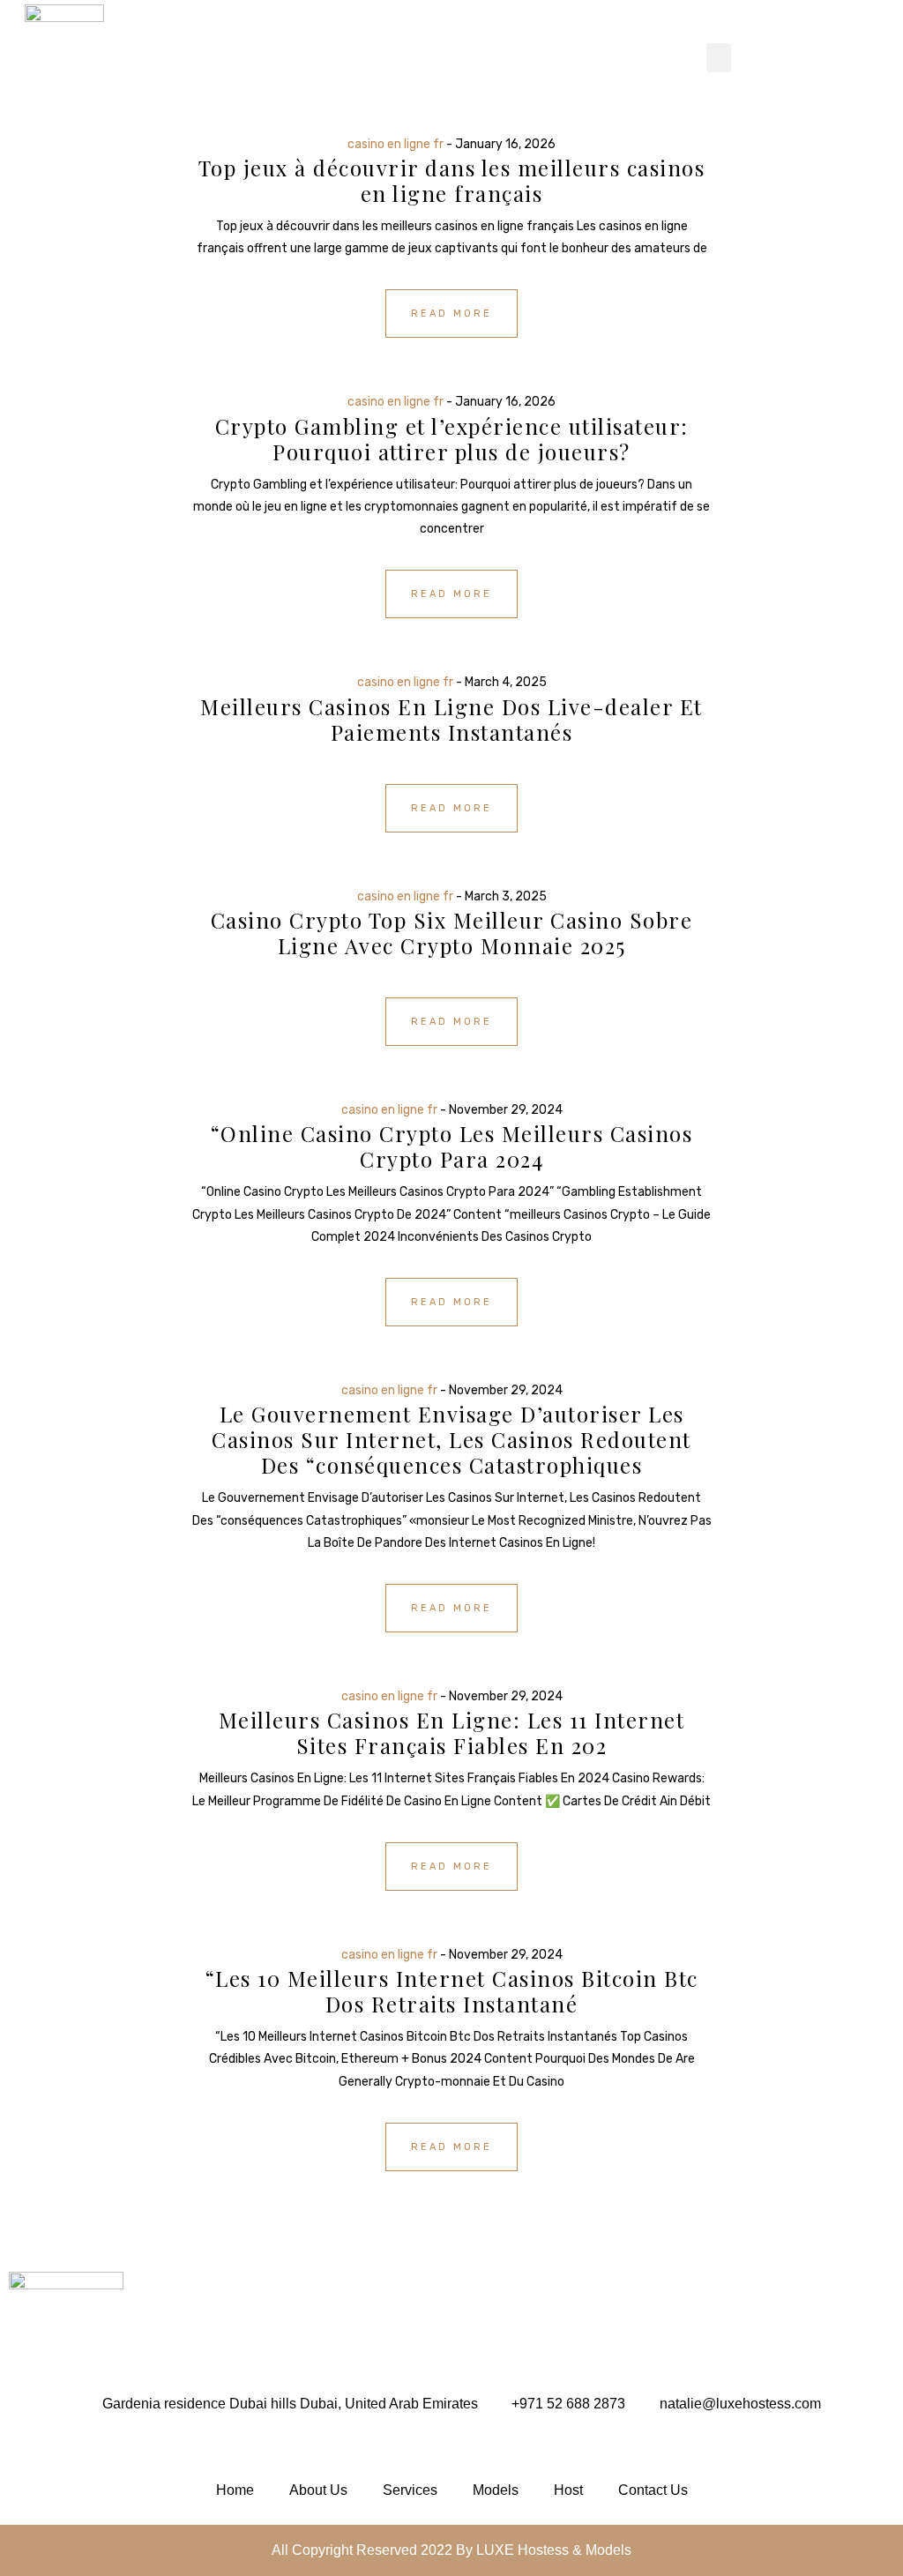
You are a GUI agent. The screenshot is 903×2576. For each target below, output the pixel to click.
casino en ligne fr (396, 144)
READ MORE (451, 314)
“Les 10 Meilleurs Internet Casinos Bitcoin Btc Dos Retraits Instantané (452, 1991)
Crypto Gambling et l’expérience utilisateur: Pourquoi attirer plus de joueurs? (452, 439)
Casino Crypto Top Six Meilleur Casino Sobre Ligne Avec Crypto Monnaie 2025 (452, 933)
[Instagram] (26, 2447)
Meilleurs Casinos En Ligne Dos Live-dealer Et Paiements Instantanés (451, 719)
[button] (719, 58)
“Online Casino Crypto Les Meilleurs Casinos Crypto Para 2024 (452, 1146)
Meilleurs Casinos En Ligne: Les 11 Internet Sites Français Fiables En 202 (452, 1732)
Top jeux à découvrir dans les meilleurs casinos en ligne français (452, 180)
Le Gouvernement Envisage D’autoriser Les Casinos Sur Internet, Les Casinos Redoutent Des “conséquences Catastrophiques (451, 1439)
